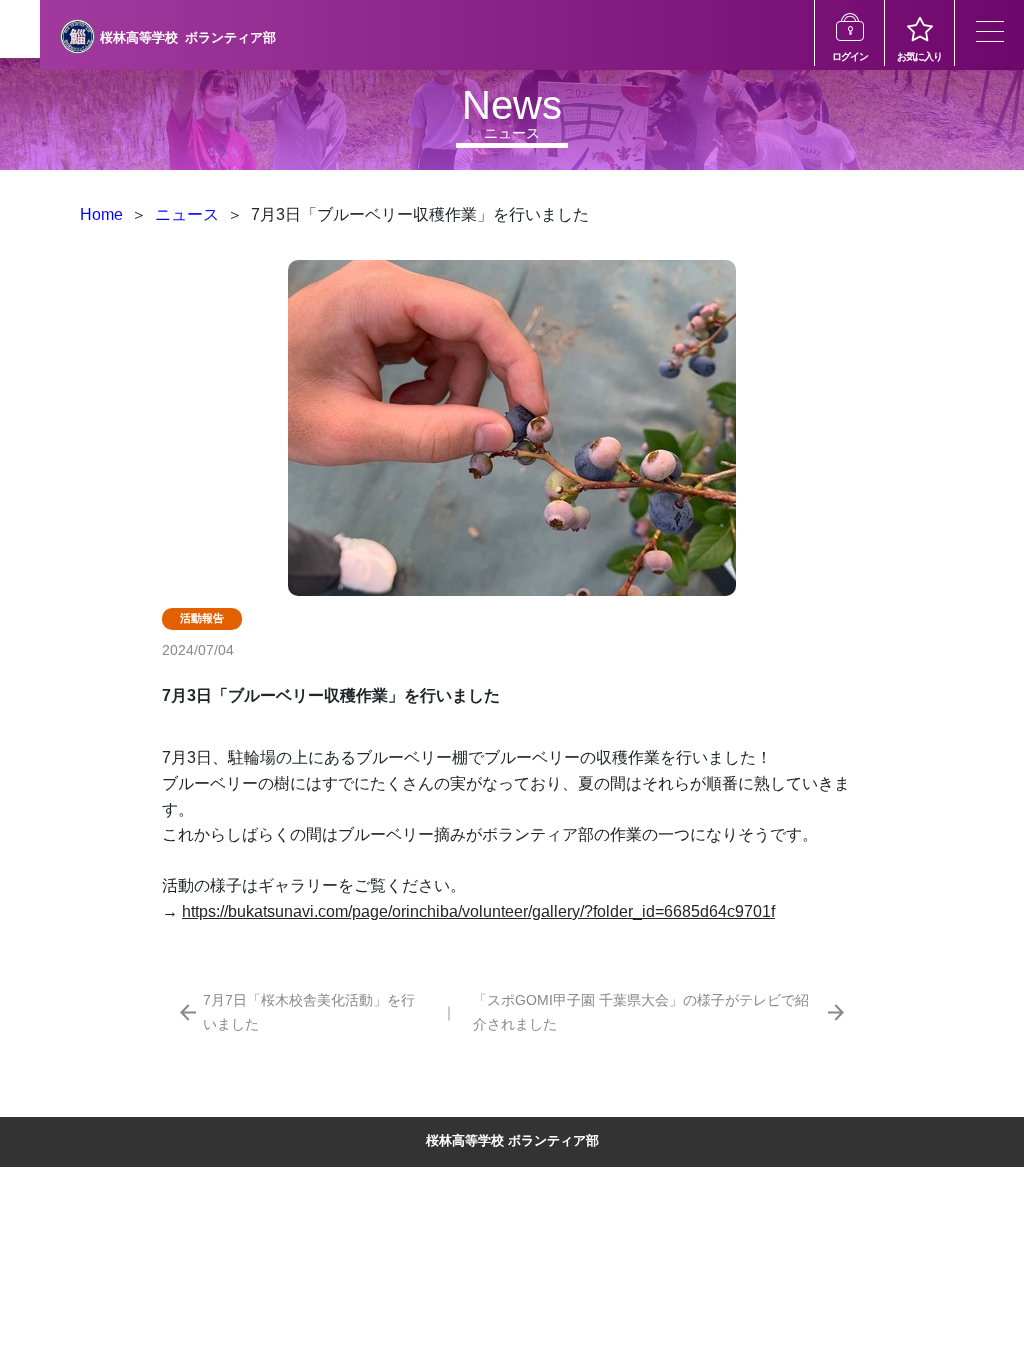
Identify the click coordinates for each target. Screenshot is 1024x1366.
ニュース (187, 214)
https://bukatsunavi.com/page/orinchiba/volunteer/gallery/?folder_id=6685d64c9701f (478, 911)
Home (101, 214)
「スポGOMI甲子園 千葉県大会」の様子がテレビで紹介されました (641, 1011)
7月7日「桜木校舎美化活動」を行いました (309, 1011)
